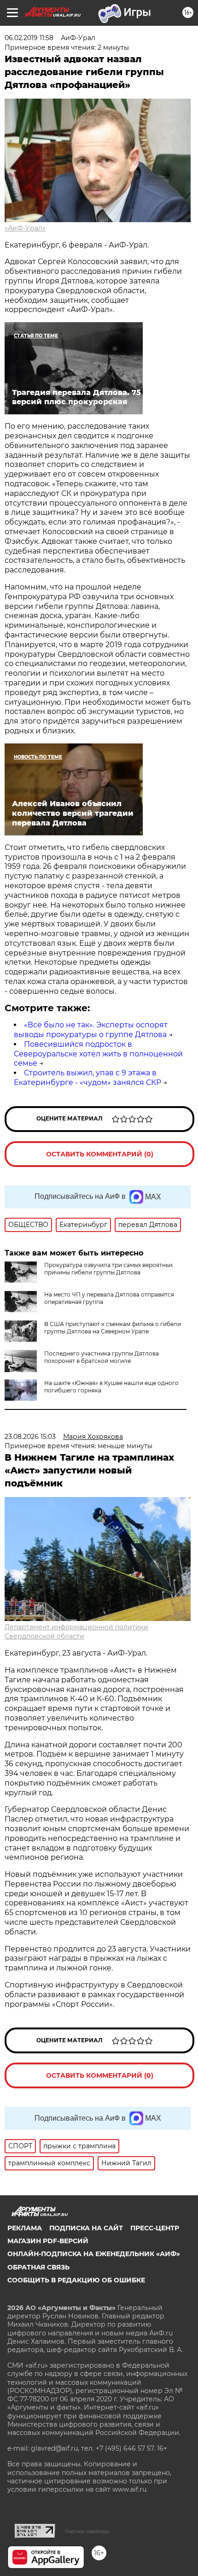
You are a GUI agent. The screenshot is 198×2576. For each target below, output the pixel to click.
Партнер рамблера (87, 2531)
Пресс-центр (155, 2228)
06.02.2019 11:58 (29, 38)
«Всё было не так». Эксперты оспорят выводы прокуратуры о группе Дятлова (91, 1030)
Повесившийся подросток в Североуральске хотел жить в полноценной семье (98, 1054)
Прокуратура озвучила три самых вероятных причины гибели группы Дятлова (108, 1269)
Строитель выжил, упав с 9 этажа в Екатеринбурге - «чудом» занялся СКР (87, 1078)
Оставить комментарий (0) (100, 1154)
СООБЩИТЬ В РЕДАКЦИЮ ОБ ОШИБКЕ (76, 2280)
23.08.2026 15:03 (30, 1437)
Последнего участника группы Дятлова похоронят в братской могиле (102, 1357)
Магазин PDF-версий (48, 2241)
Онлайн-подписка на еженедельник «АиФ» (94, 2254)
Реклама (25, 2228)
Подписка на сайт (86, 2228)
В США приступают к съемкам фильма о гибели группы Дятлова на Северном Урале (113, 1328)
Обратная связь (38, 2267)
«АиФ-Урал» (25, 228)
